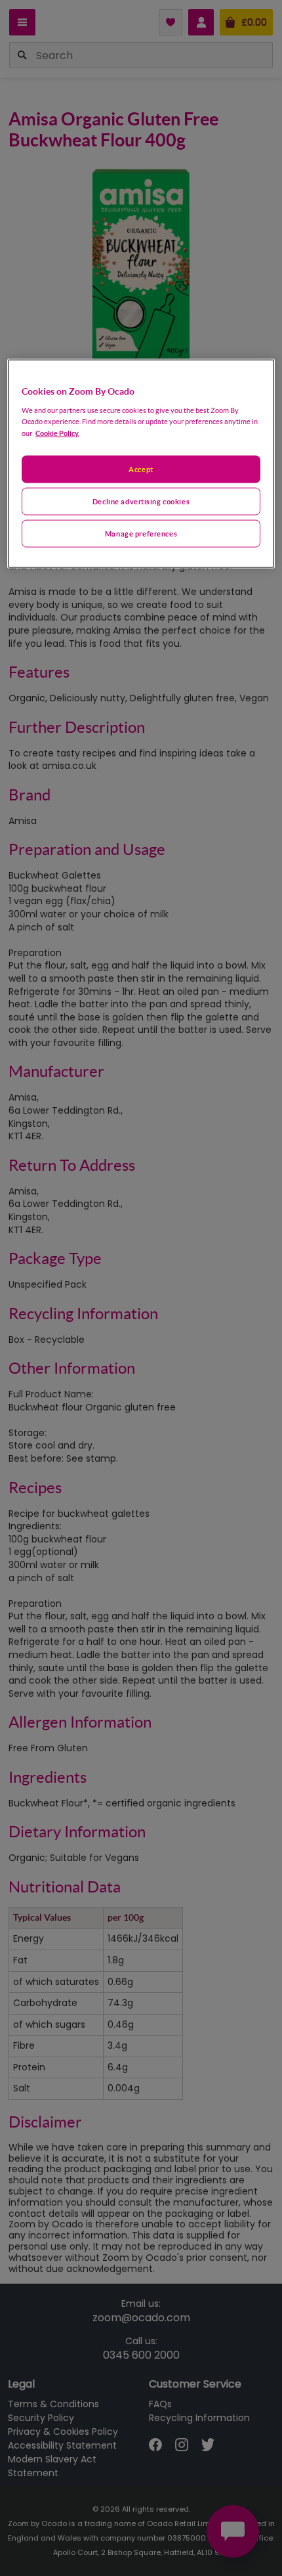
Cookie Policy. (57, 433)
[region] (141, 464)
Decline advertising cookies (141, 501)
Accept (141, 469)
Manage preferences (141, 534)
